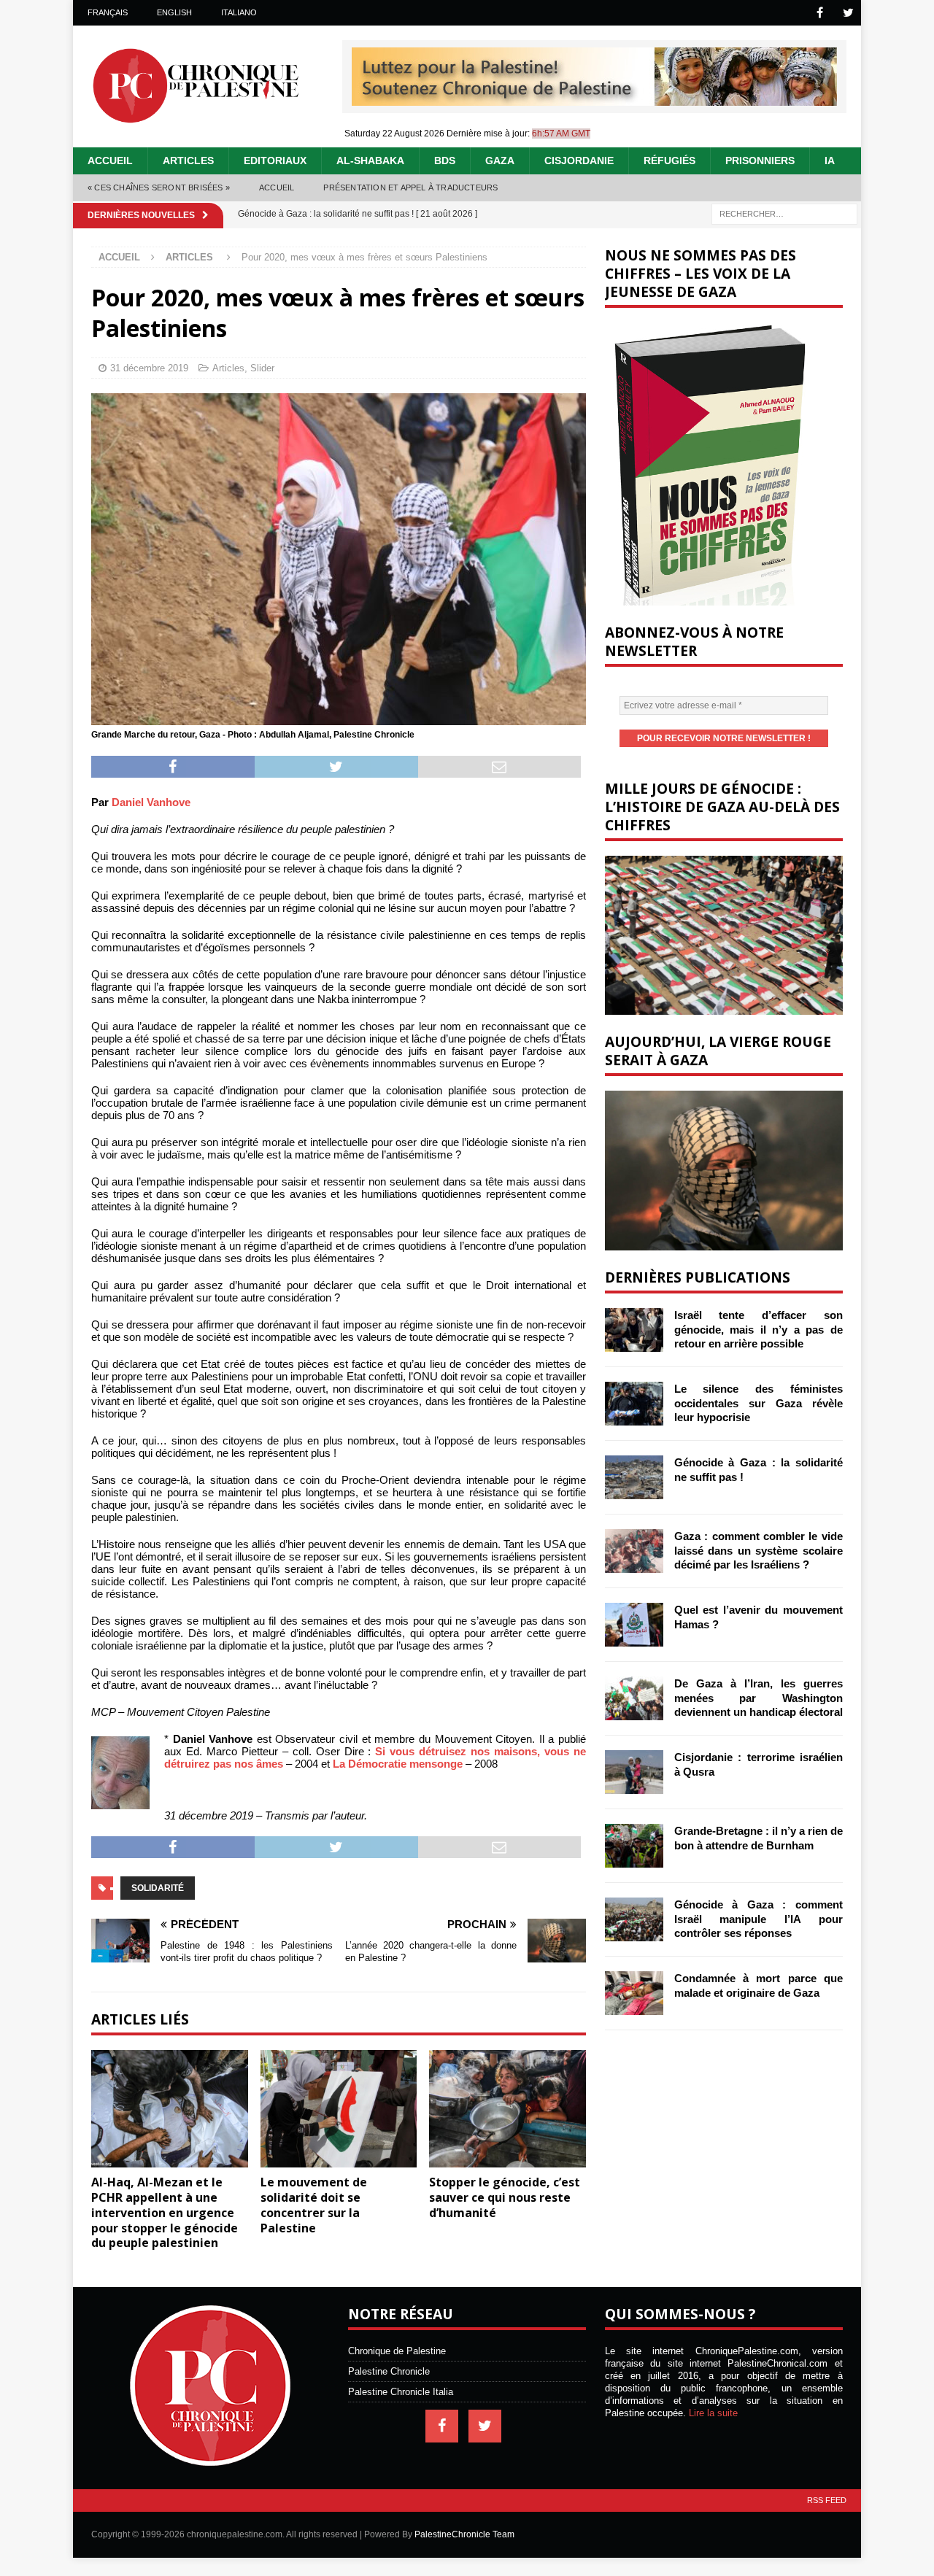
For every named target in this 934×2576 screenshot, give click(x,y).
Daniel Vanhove (151, 802)
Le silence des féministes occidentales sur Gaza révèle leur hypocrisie (759, 1403)
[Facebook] (820, 13)
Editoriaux (275, 160)
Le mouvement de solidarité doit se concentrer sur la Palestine (314, 2205)
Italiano (239, 12)
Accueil (110, 160)
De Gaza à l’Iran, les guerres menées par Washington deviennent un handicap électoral (759, 1698)
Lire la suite (713, 2413)
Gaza (500, 160)
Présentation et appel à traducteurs (410, 187)
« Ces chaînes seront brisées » (159, 187)
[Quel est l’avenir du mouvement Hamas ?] (634, 1625)
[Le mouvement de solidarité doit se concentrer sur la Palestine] (339, 2109)
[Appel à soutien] (594, 100)
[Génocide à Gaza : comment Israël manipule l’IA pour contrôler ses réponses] (634, 1919)
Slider (262, 368)
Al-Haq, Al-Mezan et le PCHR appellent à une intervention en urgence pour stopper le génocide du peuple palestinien (165, 2212)
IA (830, 160)
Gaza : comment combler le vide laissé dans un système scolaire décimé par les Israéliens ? (759, 1550)
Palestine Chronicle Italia (401, 2392)
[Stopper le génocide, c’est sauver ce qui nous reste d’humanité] (507, 2109)
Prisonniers (760, 160)
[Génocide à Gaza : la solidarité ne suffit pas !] (634, 1477)
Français (108, 12)
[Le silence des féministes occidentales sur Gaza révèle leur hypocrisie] (634, 1404)
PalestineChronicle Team (464, 2534)
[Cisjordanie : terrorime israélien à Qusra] (634, 1772)
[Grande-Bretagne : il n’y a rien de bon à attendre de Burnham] (634, 1846)
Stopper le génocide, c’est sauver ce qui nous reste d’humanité (505, 2197)
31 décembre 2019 (149, 368)
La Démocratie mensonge (398, 1764)
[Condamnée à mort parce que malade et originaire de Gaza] (634, 1993)
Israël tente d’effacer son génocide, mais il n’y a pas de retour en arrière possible (759, 1329)
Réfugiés (669, 160)
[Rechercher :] (784, 213)
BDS (445, 160)
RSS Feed (827, 2500)
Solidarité (158, 1888)
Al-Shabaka (370, 160)
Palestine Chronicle (389, 2371)
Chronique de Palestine (397, 2351)
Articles (188, 160)
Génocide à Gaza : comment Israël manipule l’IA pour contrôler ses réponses (759, 1919)
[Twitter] (848, 13)
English (174, 12)
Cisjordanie (579, 160)
